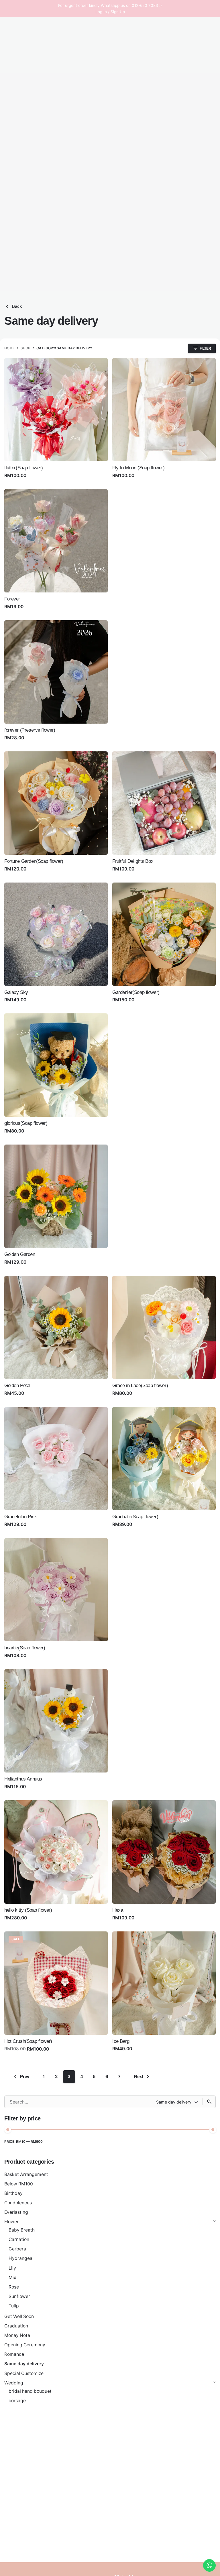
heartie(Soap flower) (25, 1648)
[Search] (209, 2102)
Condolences (18, 2203)
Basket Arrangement (26, 2174)
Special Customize (24, 2373)
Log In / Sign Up (110, 12)
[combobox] (178, 2102)
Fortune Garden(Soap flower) (34, 861)
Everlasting (16, 2212)
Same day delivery (24, 2364)
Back (17, 306)
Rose (14, 2287)
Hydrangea (20, 2258)
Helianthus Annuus (23, 1779)
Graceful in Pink (20, 1517)
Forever (12, 599)
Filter (210, 2145)
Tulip (14, 2306)
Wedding (14, 2383)
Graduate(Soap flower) (135, 1517)
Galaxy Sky (16, 992)
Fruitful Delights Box (133, 861)
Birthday (13, 2193)
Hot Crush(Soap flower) (28, 2041)
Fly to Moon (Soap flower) (139, 468)
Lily (12, 2268)
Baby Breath (22, 2230)
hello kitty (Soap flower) (28, 1910)
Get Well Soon (19, 2316)
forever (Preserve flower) (30, 730)
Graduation (16, 2326)
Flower (11, 2222)
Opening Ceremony (25, 2345)
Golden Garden (20, 1254)
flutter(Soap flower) (24, 468)
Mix (12, 2277)
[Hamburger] (12, 159)
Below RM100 (19, 2184)
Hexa (118, 1910)
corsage (17, 2401)
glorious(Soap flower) (26, 1123)
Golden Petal (17, 1386)
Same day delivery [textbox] (174, 2102)
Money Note (17, 2335)
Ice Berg (121, 2041)
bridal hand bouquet (30, 2391)
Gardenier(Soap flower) (136, 992)
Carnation (19, 2239)
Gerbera (17, 2249)
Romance (14, 2354)
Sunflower (19, 2296)
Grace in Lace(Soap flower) (140, 1386)
